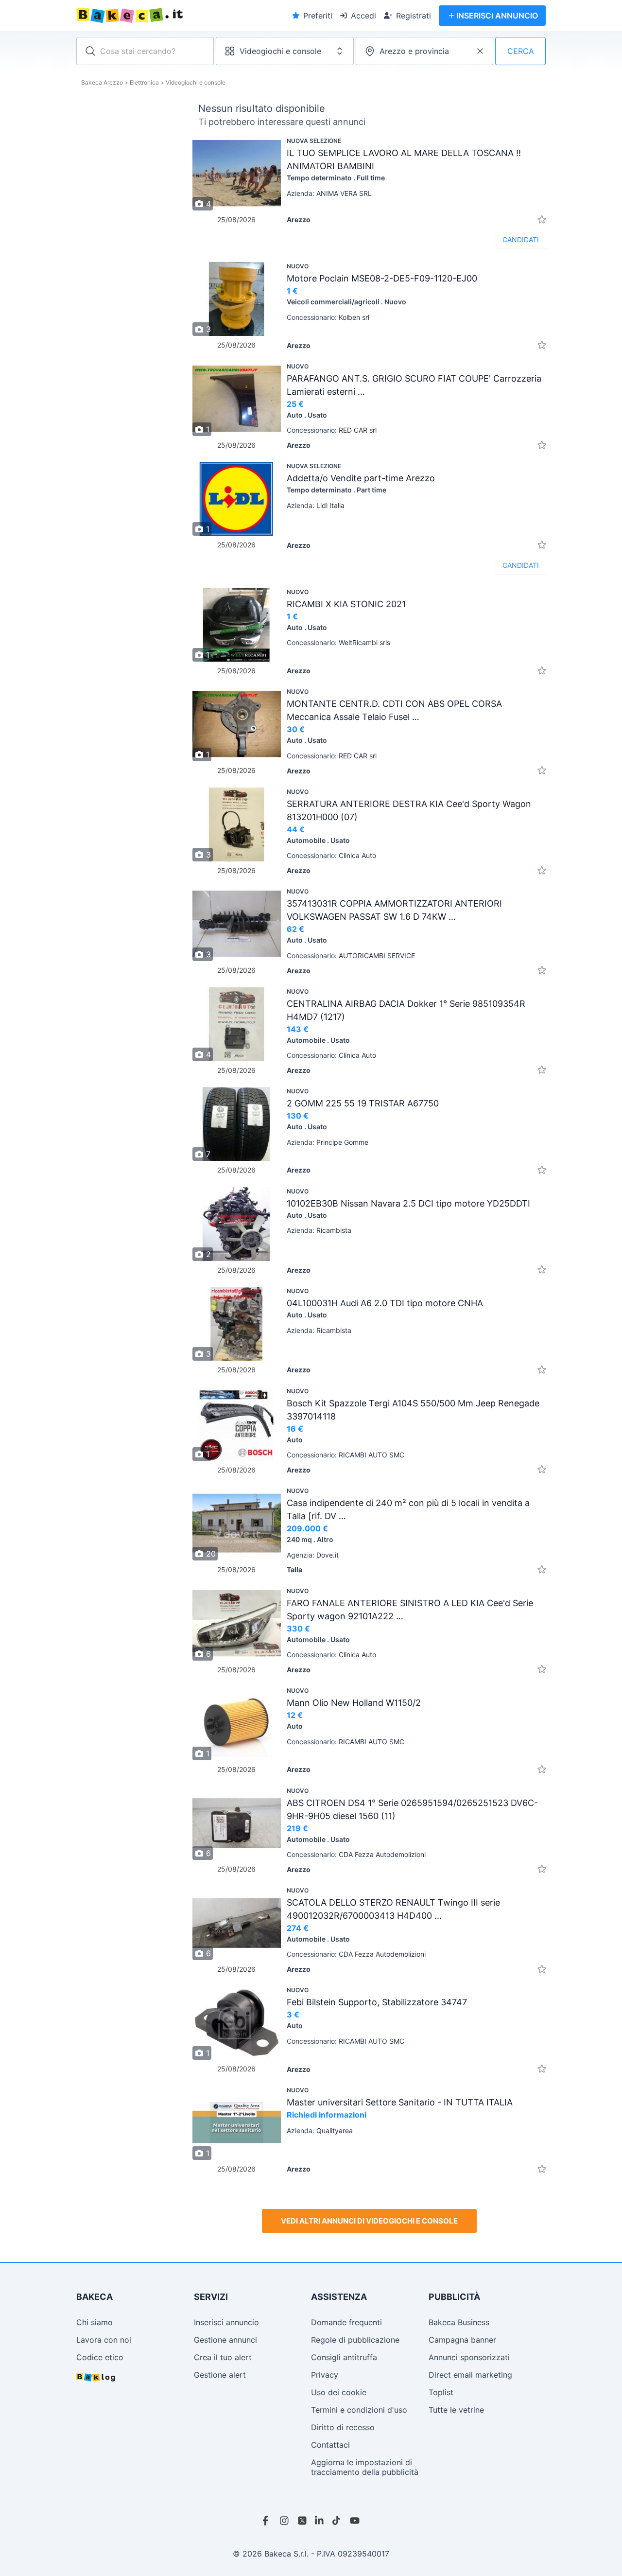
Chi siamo (95, 2322)
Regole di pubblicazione (355, 2340)
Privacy (325, 2375)
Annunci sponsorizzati (469, 2357)
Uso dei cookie (339, 2392)
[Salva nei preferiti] (542, 219)
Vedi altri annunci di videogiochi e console (369, 2221)
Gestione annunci (225, 2340)
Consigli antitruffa (344, 2357)
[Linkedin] (320, 2521)
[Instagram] (285, 2521)
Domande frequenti (346, 2322)
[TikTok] (337, 2521)
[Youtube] (355, 2521)
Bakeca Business (459, 2322)
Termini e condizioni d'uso (359, 2410)
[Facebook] (267, 2521)
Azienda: (329, 193)
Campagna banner (462, 2340)
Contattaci (330, 2445)
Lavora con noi (104, 2340)
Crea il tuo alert (223, 2357)
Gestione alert (220, 2375)
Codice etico (100, 2357)
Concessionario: (328, 317)
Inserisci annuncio (226, 2322)
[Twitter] (302, 2521)
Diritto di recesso (343, 2427)
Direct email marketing (470, 2375)
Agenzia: (313, 1555)
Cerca (521, 51)
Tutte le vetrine (456, 2410)
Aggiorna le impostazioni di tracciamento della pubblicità (365, 2467)
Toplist (441, 2392)
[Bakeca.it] (165, 16)
